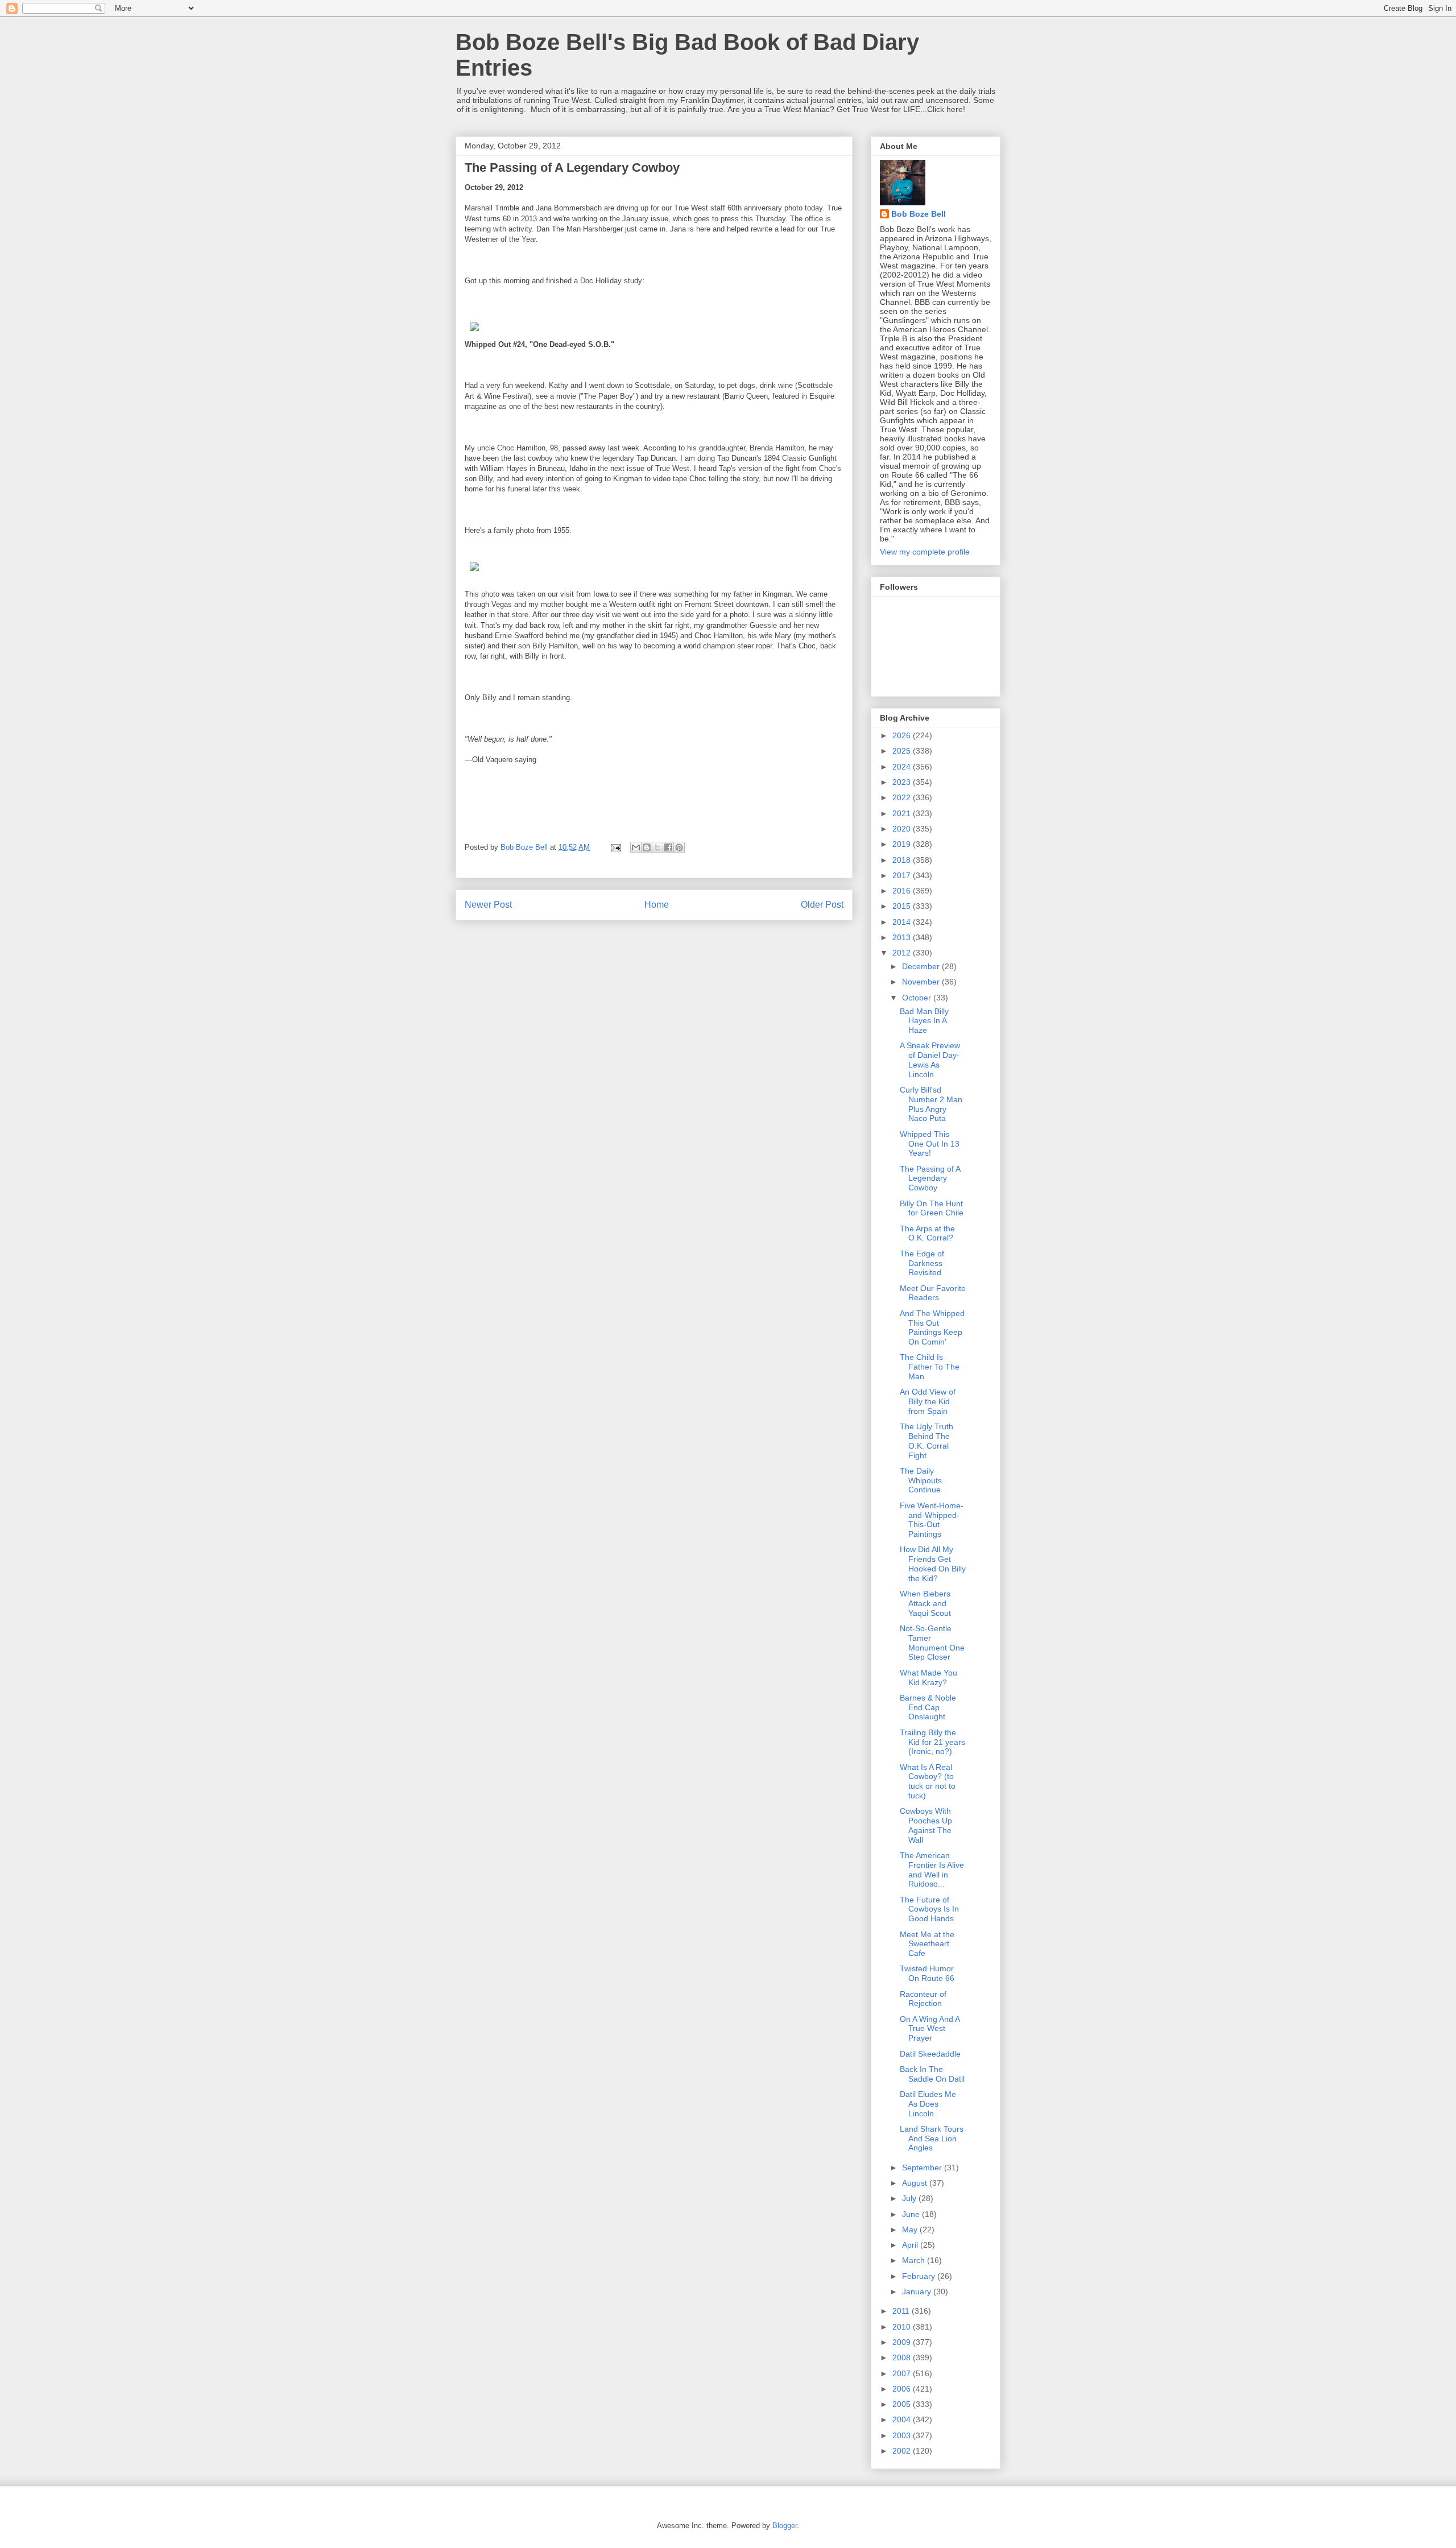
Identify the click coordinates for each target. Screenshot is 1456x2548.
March (915, 2260)
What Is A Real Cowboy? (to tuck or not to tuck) (928, 1781)
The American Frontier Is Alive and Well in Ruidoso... (932, 1869)
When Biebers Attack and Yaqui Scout (925, 1603)
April (911, 2245)
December (922, 966)
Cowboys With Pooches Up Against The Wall (926, 1825)
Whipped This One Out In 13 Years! (930, 1144)
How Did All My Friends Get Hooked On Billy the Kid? (933, 1563)
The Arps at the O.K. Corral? (927, 1233)
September (923, 2168)
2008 (903, 2357)
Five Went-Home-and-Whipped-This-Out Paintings (932, 1520)
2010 (903, 2327)
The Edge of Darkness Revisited (922, 1263)
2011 (902, 2311)
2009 (903, 2342)
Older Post (822, 905)
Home (657, 905)
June (912, 2214)
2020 (903, 829)
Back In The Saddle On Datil (932, 2074)
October (918, 998)
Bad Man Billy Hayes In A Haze (924, 1021)
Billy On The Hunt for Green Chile (932, 1208)
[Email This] (636, 847)
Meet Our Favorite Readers (933, 1293)
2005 (903, 2404)
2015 (903, 906)
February (920, 2276)
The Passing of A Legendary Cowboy (930, 1178)
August (916, 2183)
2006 (903, 2389)
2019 (903, 844)
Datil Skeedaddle (930, 2054)
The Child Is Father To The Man (930, 1367)
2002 (903, 2451)
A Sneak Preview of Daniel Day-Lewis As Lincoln (930, 1060)
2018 (903, 860)
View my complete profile (925, 552)
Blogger (785, 2526)
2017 (903, 875)
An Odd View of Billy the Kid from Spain (928, 1401)
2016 (903, 891)
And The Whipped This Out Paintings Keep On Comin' (932, 1327)
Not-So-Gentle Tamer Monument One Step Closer (932, 1643)
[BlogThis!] (647, 847)
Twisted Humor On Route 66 (927, 1973)
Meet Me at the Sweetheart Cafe (927, 1944)
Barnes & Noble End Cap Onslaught (928, 1707)
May (911, 2229)
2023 (903, 782)
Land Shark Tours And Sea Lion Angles (932, 2138)
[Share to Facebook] (668, 847)
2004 (903, 2419)
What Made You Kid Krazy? (928, 1678)
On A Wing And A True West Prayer (930, 2029)
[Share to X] (657, 847)
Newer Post (488, 905)
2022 (903, 797)
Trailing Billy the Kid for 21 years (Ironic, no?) (932, 1742)
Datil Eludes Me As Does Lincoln (928, 2104)
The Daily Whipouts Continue (921, 1480)
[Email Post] (615, 847)
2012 (903, 953)
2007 (903, 2373)
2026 (903, 735)
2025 (903, 751)
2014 (903, 922)
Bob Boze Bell (919, 214)
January (918, 2291)
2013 (903, 937)
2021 (903, 813)
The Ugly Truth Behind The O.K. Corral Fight (926, 1441)
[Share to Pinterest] (679, 847)
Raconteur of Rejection (923, 1999)
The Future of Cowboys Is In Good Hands (929, 1909)
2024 (903, 767)
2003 (903, 2435)
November (922, 982)
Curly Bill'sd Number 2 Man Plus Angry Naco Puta (931, 1104)
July (910, 2198)
